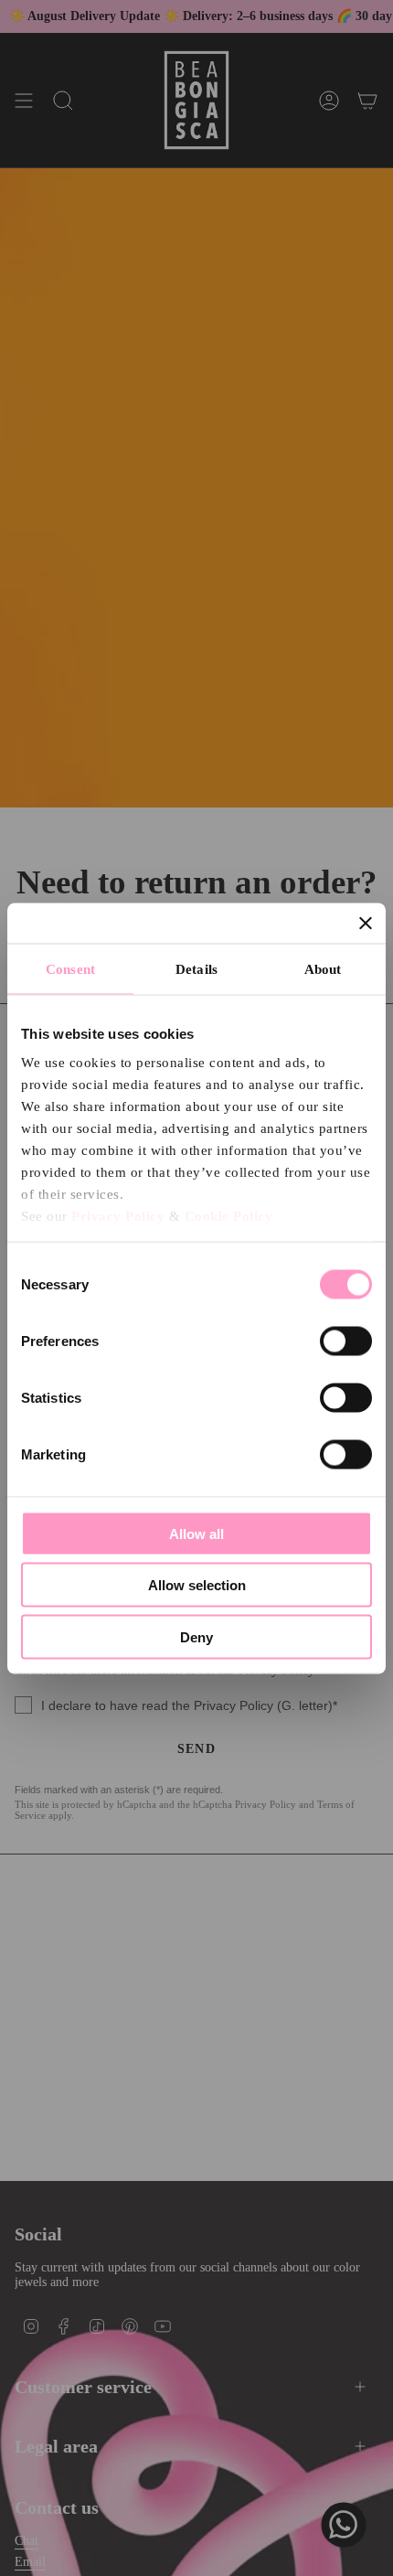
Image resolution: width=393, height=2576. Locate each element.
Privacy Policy (118, 1216)
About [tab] (323, 968)
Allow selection (197, 1585)
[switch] (346, 1341)
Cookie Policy (229, 1216)
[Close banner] (366, 923)
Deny (196, 1636)
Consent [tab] (70, 968)
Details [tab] (196, 968)
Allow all (196, 1533)
